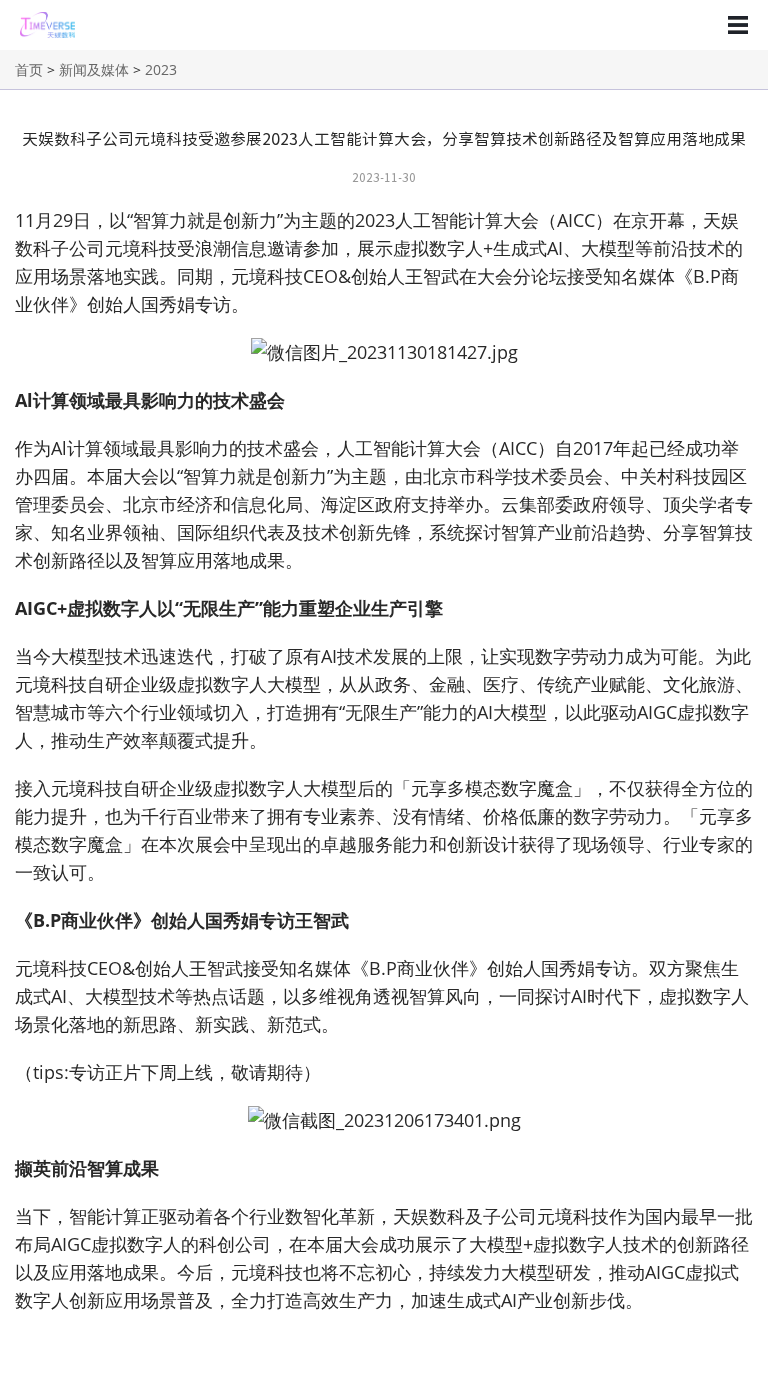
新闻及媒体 (94, 69)
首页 (29, 69)
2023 (161, 69)
